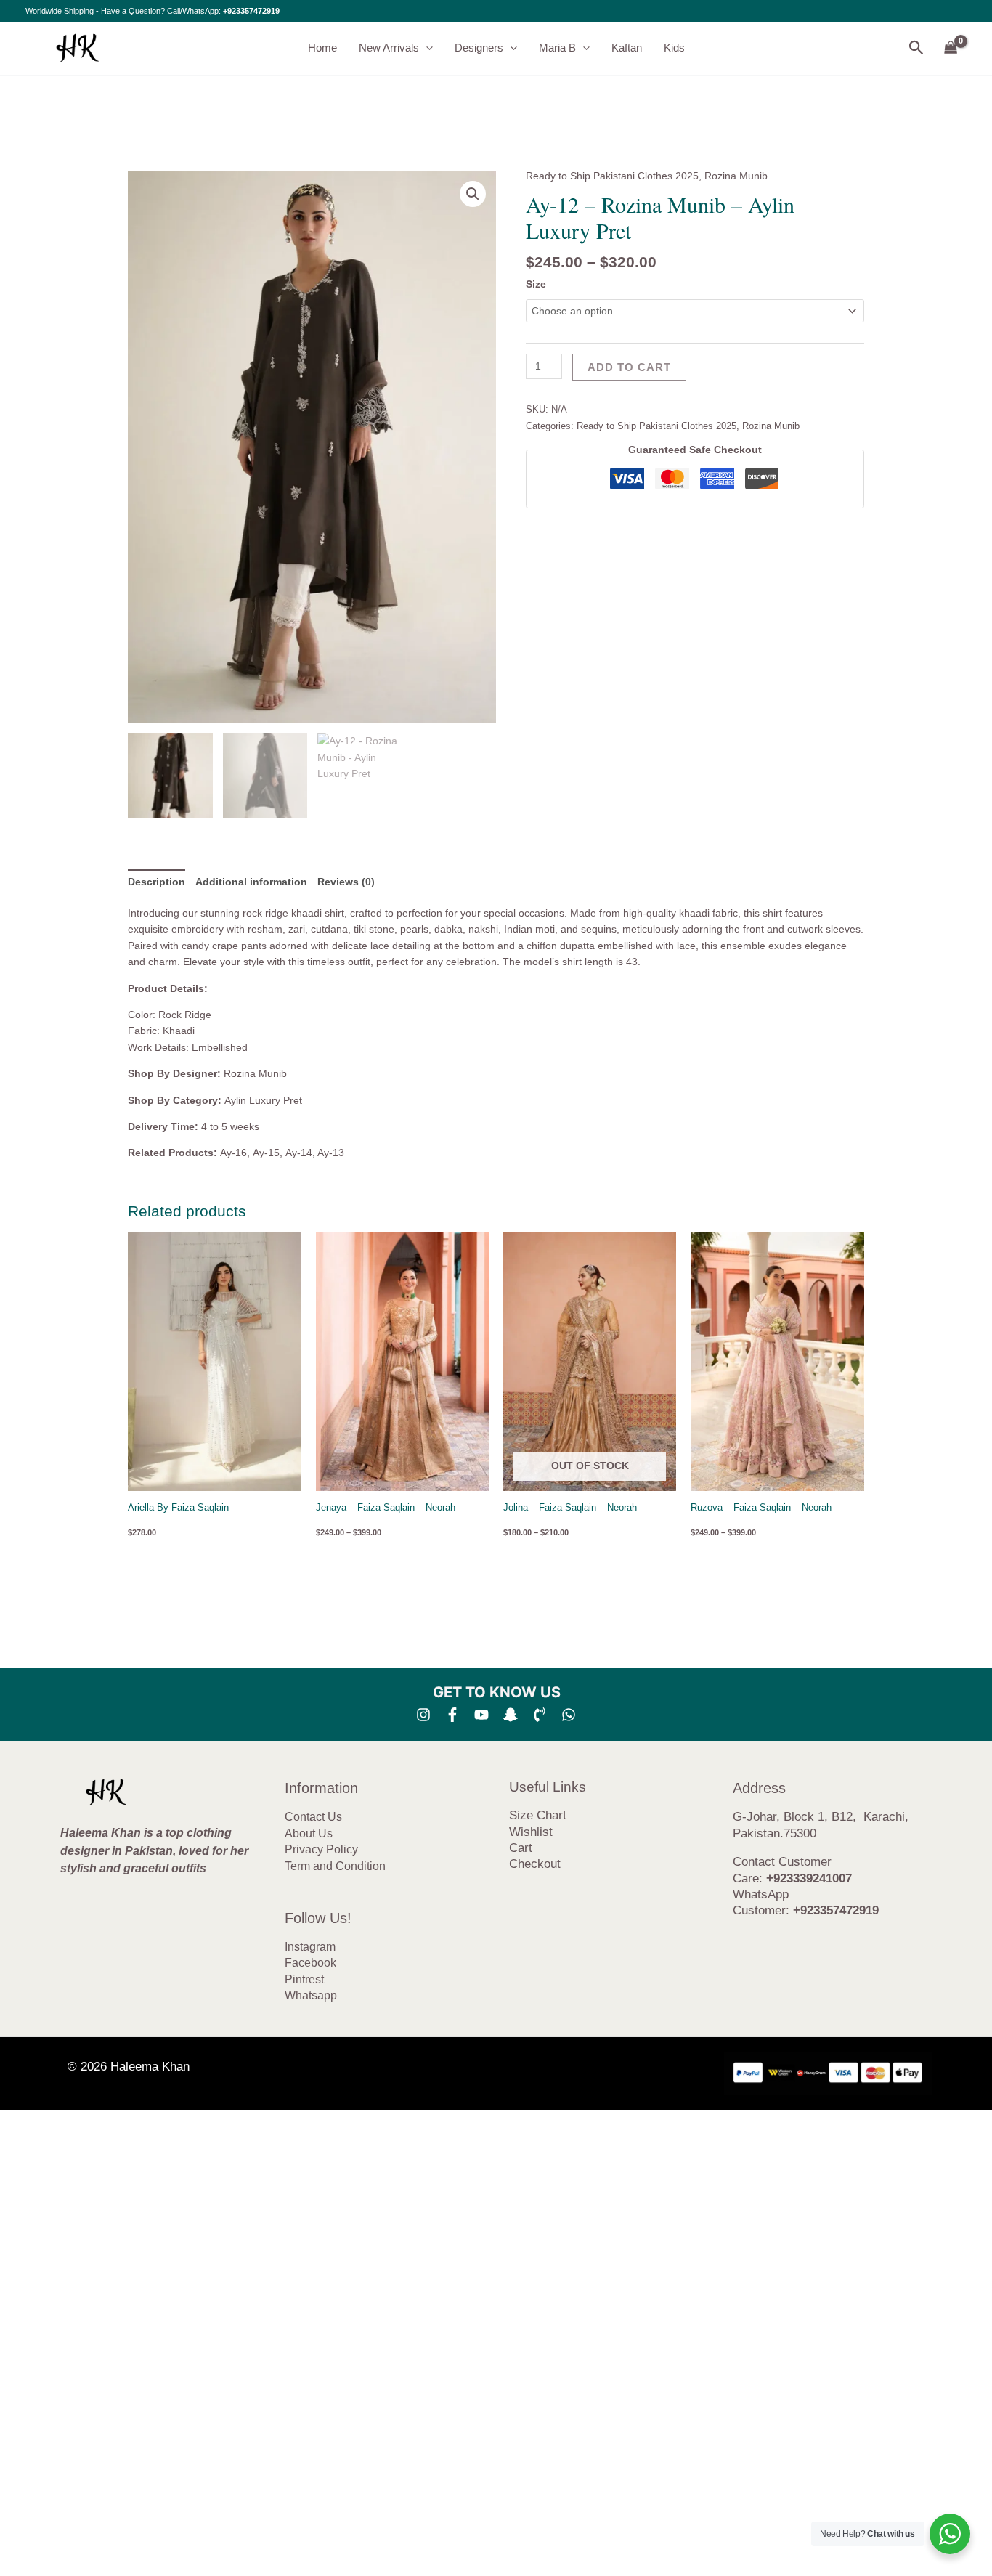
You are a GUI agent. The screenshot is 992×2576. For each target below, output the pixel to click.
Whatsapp (311, 1995)
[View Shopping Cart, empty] (951, 48)
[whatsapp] (569, 1715)
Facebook (310, 1963)
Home (322, 48)
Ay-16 (233, 1153)
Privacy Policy (321, 1849)
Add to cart (629, 367)
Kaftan (627, 48)
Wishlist (531, 1832)
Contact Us (313, 1817)
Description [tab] (156, 882)
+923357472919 (251, 11)
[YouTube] (481, 1715)
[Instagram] (423, 1715)
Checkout (535, 1864)
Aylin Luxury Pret (263, 1100)
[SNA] (511, 1715)
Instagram (310, 1947)
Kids (674, 48)
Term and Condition (335, 1866)
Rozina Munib (736, 176)
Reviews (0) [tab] (346, 882)
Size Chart (538, 1815)
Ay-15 (266, 1153)
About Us (309, 1833)
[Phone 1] (540, 1715)
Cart (521, 1848)
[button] (426, 48)
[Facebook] (452, 1715)
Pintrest (304, 1979)
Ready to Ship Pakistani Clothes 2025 (612, 176)
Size (536, 284)
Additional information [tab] (251, 882)
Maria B (557, 48)
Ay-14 (299, 1153)
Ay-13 (331, 1153)
